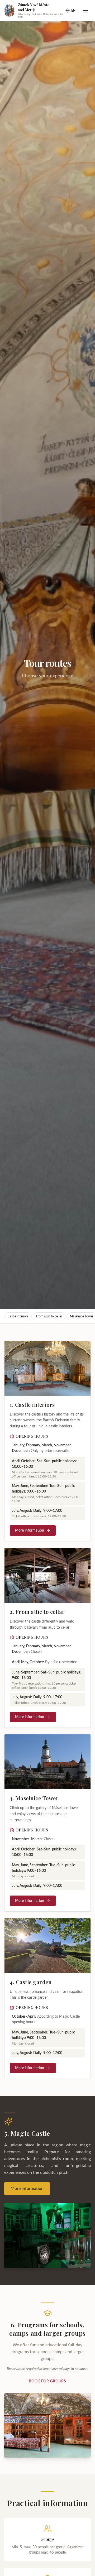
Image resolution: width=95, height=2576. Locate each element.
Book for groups (47, 2381)
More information (30, 1531)
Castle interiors (18, 1316)
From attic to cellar (49, 1316)
